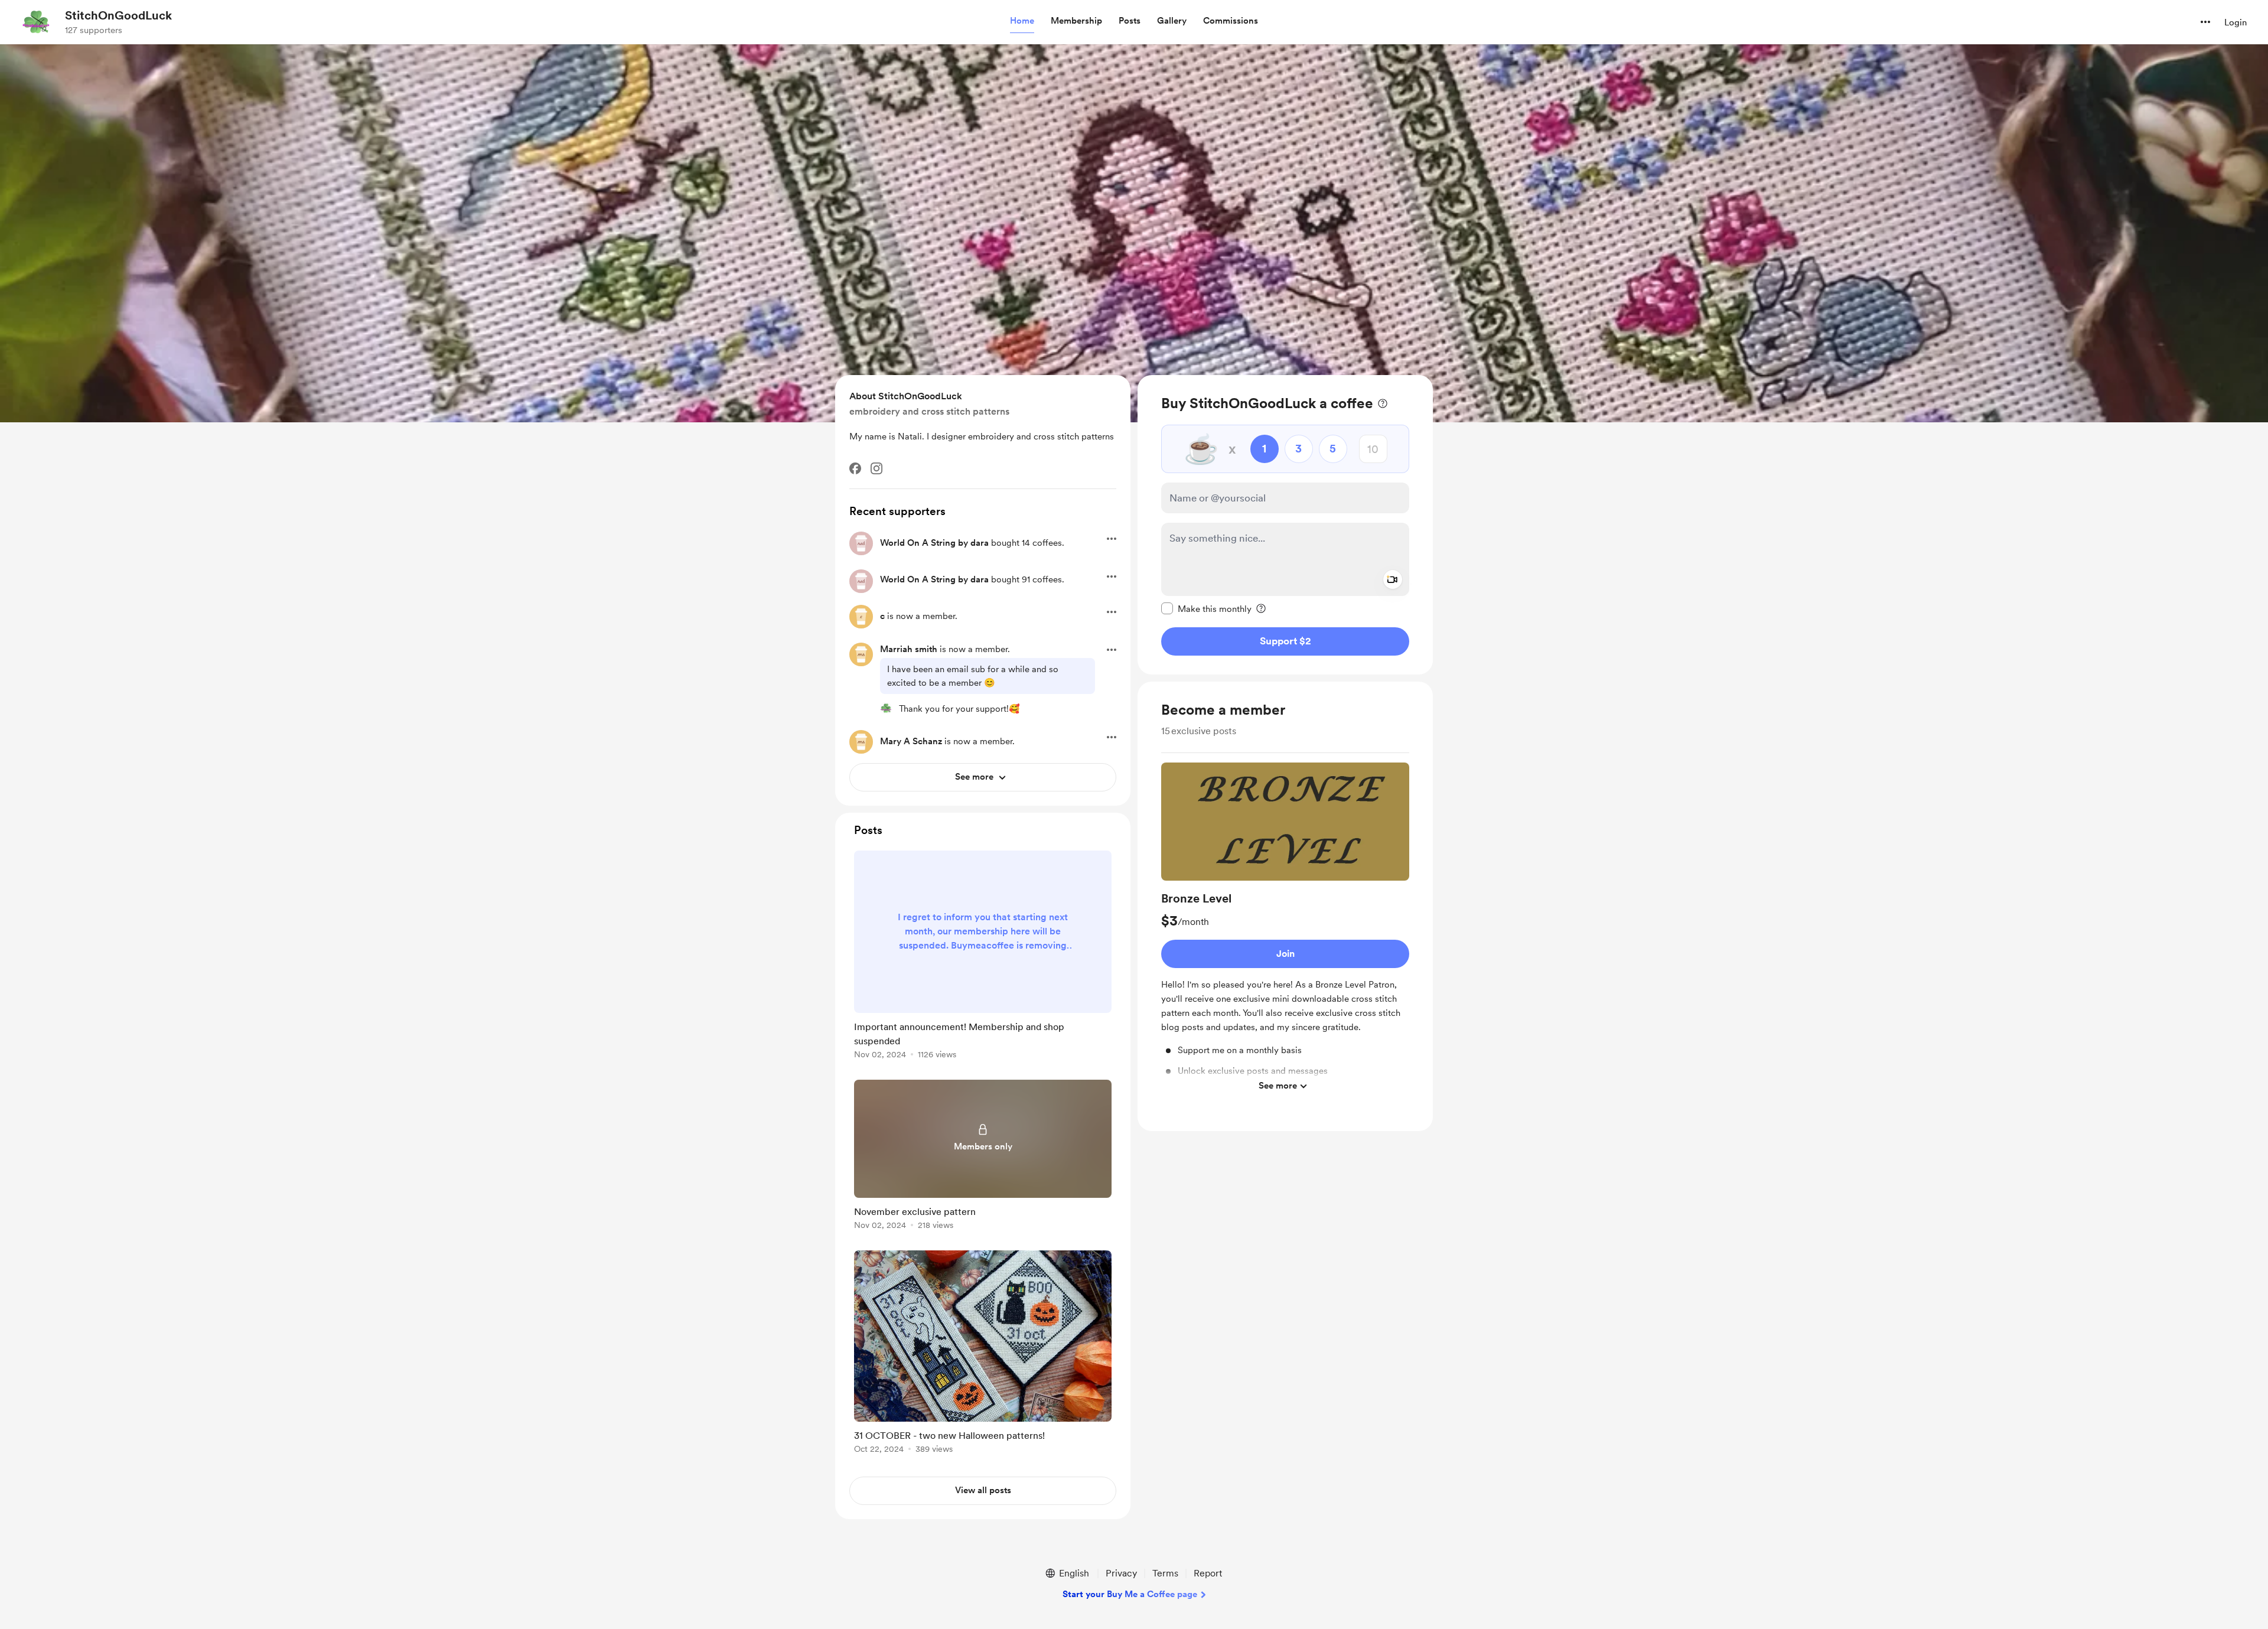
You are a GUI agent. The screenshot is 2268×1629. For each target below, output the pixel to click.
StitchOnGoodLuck (118, 15)
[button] (1022, 21)
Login (2236, 22)
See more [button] (1278, 1086)
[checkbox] (1206, 608)
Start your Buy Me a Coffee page (1130, 1594)
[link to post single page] (983, 957)
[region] (1285, 525)
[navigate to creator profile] (36, 22)
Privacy (1121, 1573)
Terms (1165, 1573)
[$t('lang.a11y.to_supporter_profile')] (886, 708)
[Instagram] (876, 468)
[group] (1285, 930)
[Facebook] (855, 468)
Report (1208, 1573)
